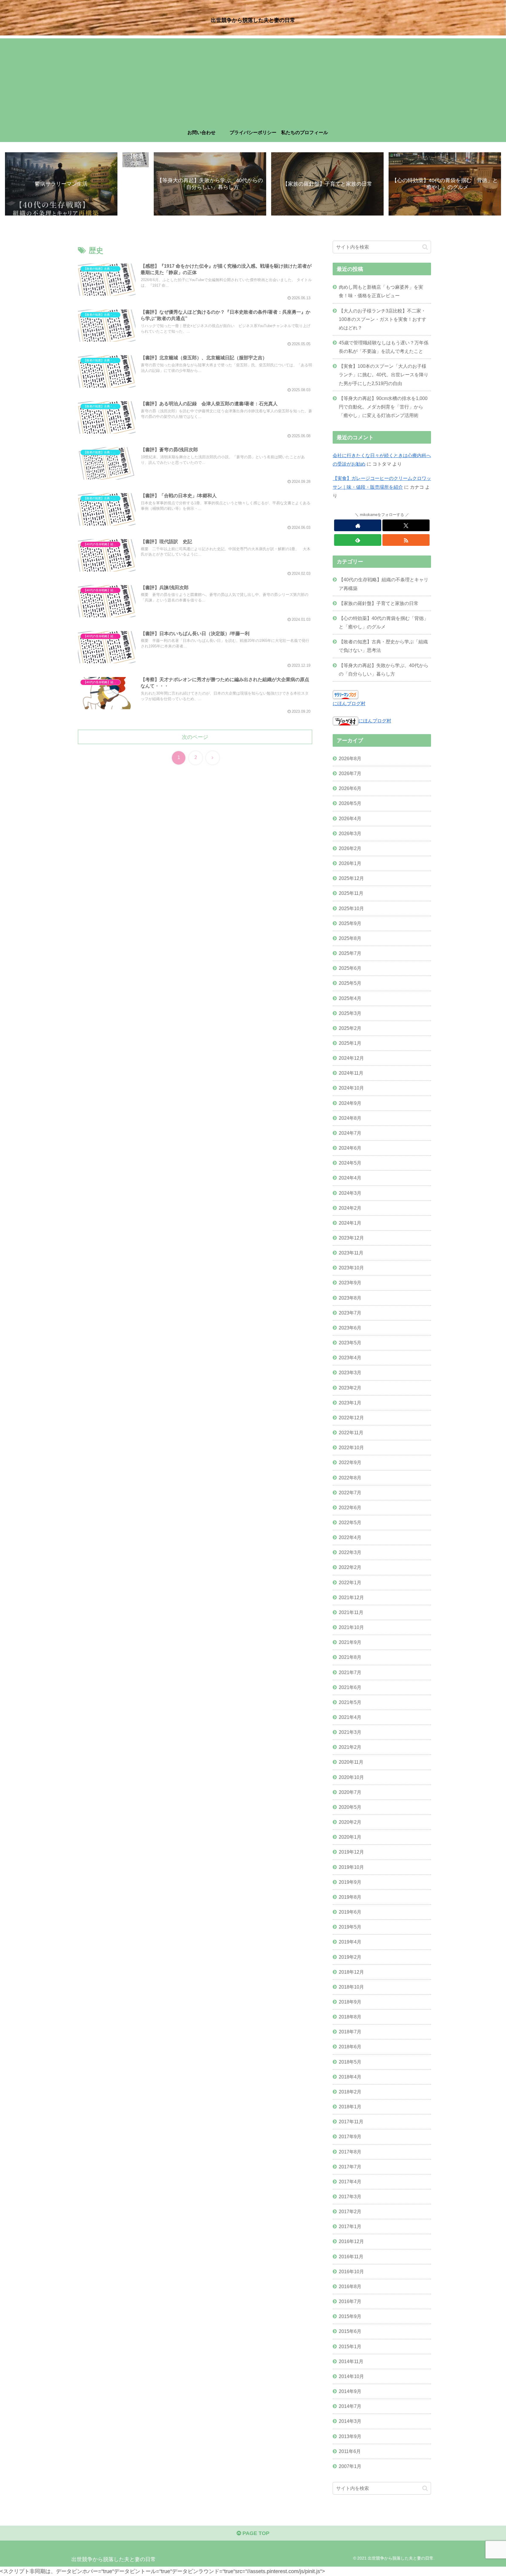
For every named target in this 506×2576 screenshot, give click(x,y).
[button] (425, 247)
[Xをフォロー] (406, 525)
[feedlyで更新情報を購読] (358, 540)
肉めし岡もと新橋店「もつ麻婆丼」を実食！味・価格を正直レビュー (381, 291)
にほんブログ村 (349, 703)
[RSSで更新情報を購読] (406, 540)
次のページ (195, 737)
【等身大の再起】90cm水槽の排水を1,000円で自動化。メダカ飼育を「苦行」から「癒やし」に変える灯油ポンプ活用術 (383, 407)
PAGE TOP (255, 2533)
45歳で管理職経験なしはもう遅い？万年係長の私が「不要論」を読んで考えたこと (384, 347)
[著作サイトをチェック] (358, 525)
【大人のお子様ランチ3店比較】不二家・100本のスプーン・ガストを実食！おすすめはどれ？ (383, 319)
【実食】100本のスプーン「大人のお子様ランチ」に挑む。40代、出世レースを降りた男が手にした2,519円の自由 (384, 375)
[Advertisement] (253, 79)
